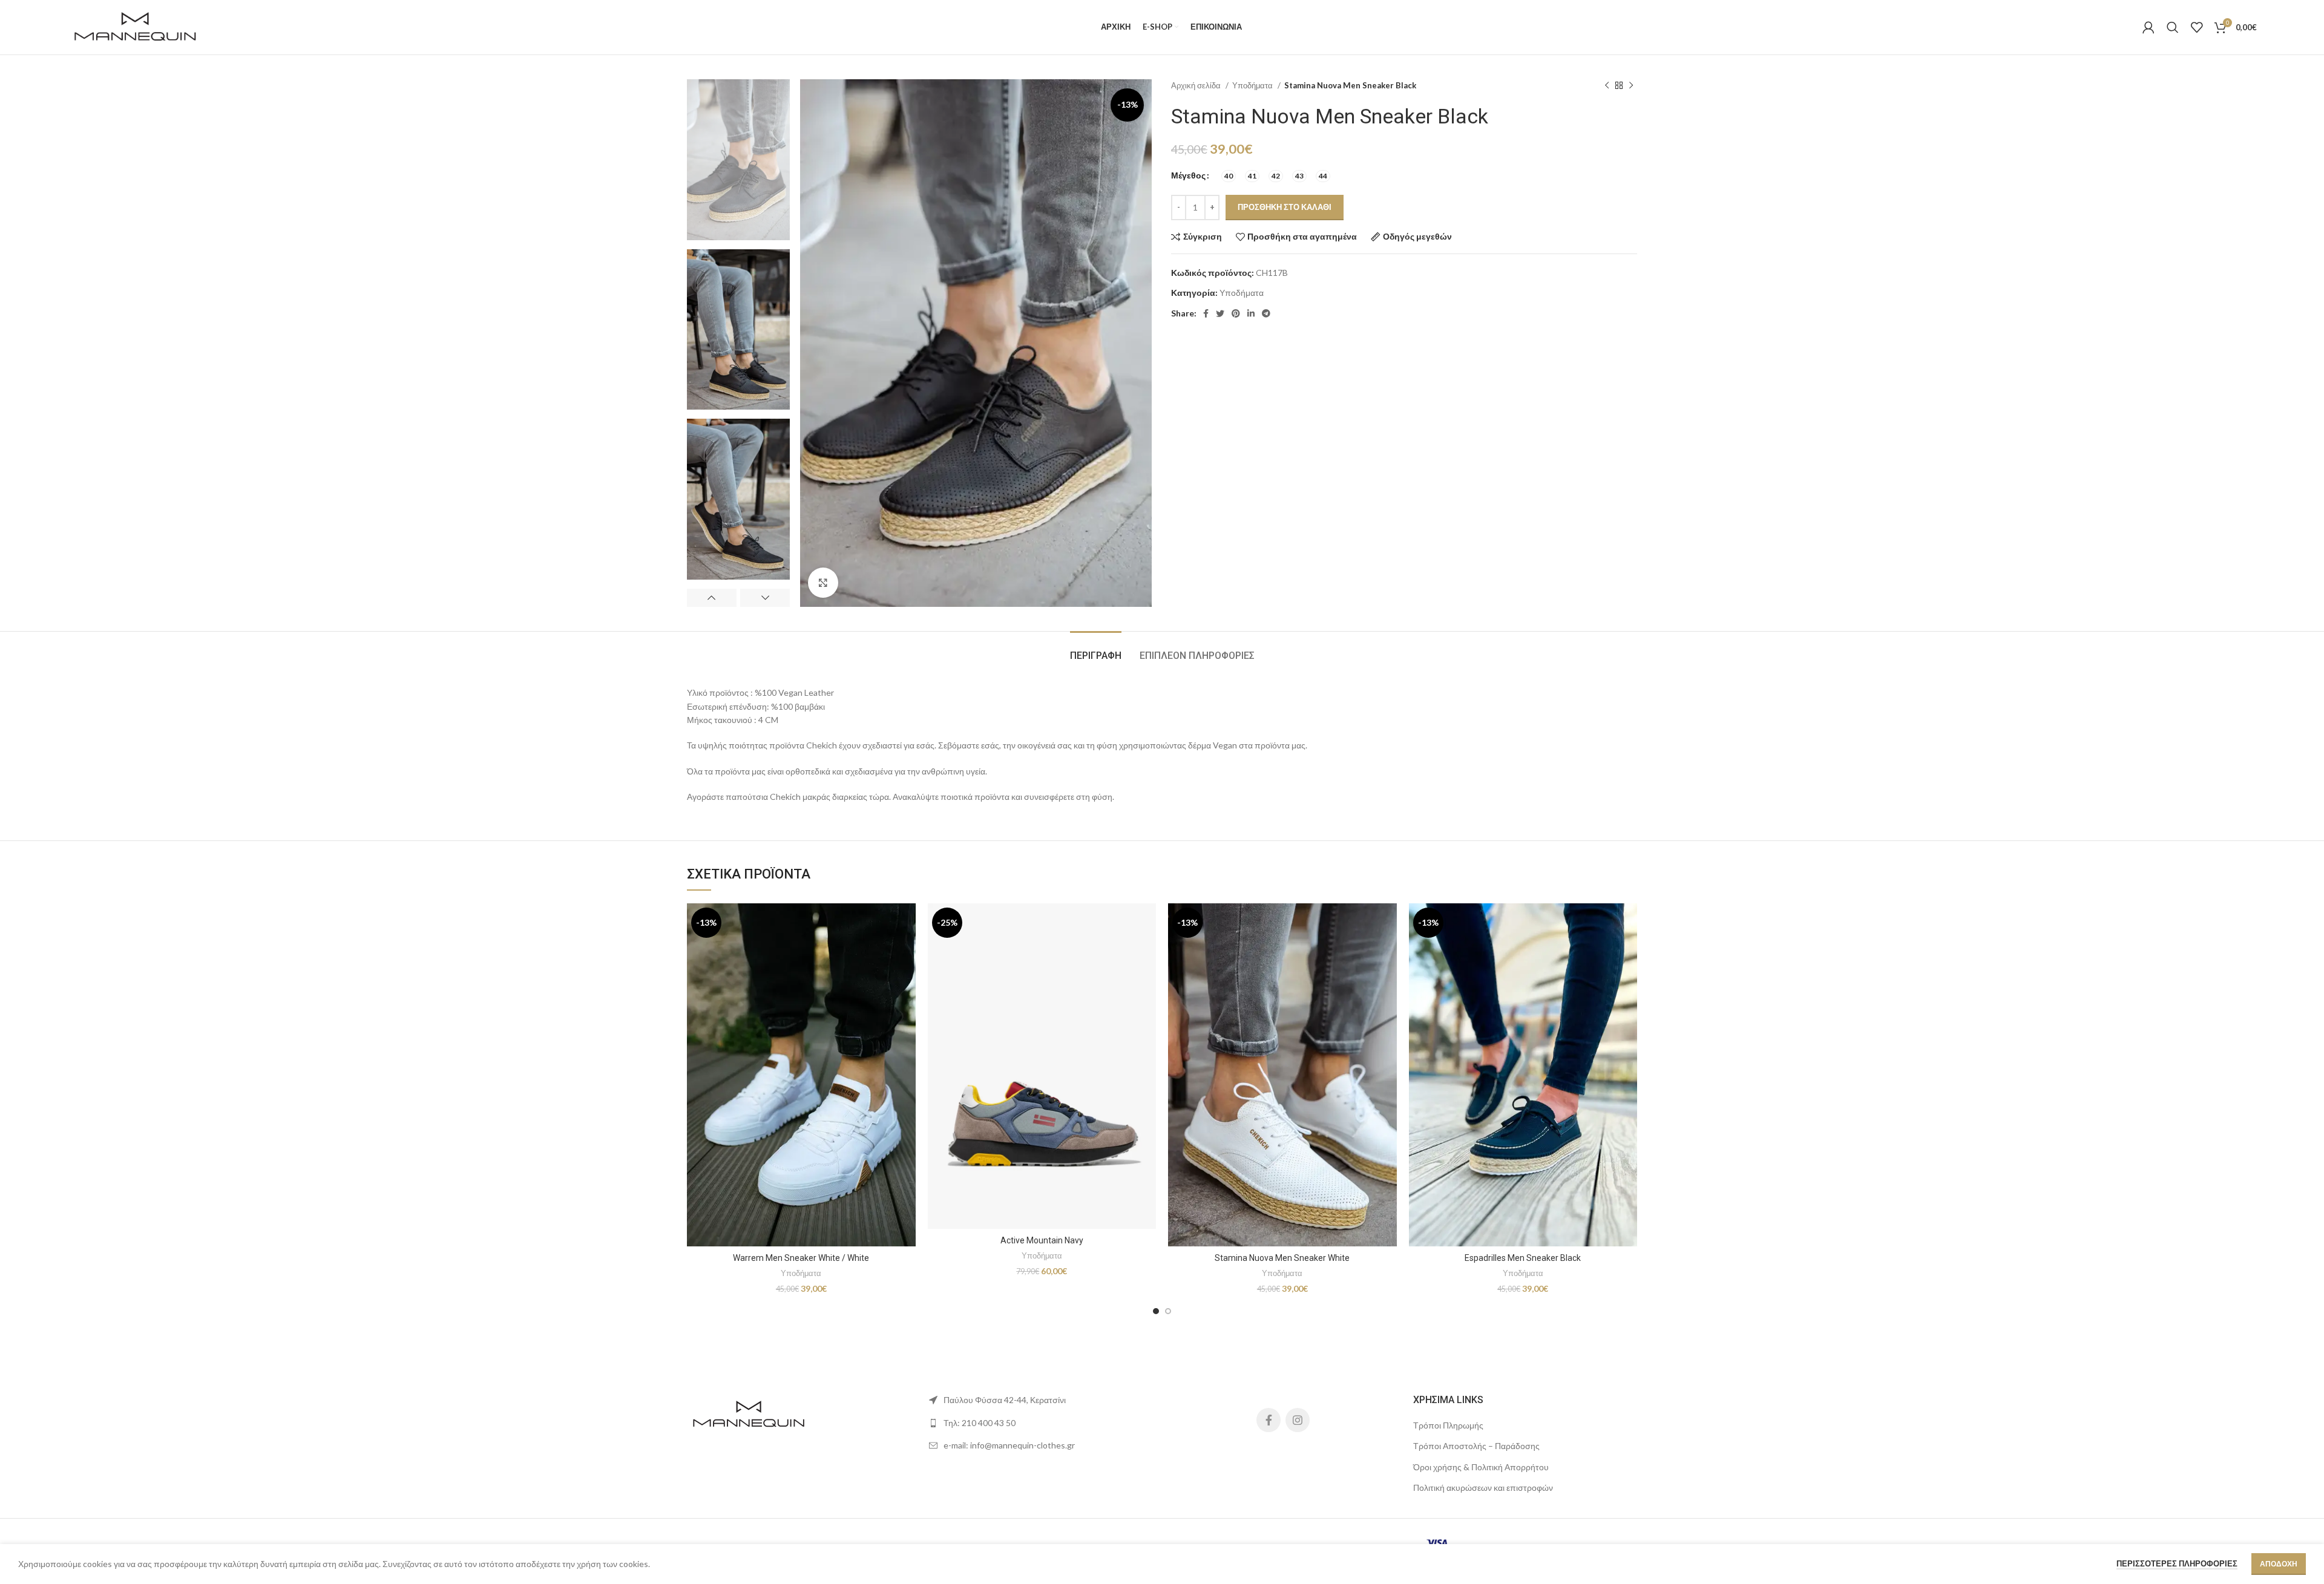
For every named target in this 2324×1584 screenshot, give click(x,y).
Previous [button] (712, 598)
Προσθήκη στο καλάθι (1285, 207)
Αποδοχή (2279, 1564)
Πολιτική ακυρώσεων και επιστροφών (1483, 1487)
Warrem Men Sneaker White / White (801, 1258)
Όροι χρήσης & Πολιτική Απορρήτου (1481, 1467)
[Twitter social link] (1220, 313)
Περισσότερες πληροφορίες (2177, 1563)
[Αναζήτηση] (2173, 27)
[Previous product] (1607, 86)
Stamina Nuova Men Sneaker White (1282, 1258)
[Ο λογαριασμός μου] (2148, 27)
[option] (738, 160)
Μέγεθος (1188, 175)
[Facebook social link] (1206, 313)
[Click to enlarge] (823, 583)
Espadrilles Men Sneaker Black (1523, 1258)
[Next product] (1631, 86)
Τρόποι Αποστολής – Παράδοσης (1476, 1446)
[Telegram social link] (1266, 313)
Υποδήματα (1253, 85)
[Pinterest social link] (1236, 313)
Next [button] (765, 598)
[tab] (1096, 650)
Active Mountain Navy (1042, 1240)
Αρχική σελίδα (1197, 85)
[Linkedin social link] (1251, 313)
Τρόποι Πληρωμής (1448, 1425)
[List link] (1041, 1423)
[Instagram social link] (1298, 1420)
